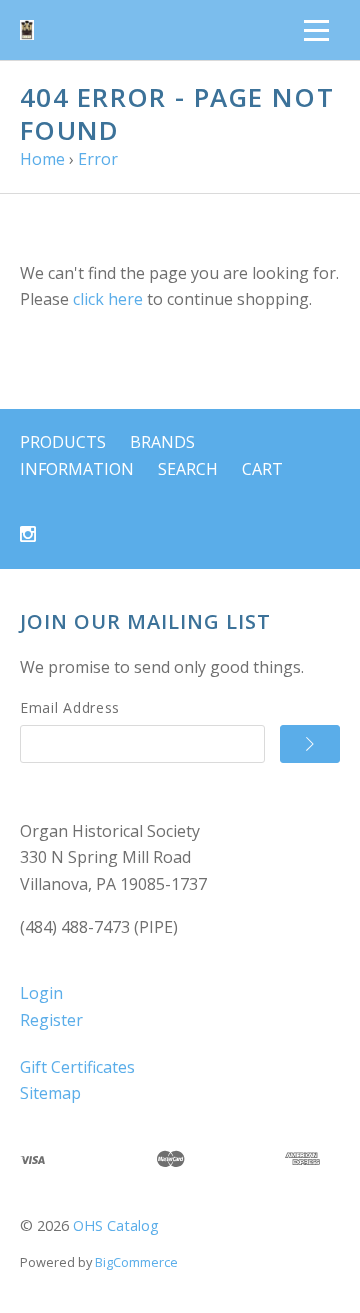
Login (41, 993)
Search (188, 469)
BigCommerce (136, 1262)
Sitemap (50, 1093)
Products (63, 442)
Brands (162, 442)
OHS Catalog (116, 1225)
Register (51, 1020)
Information (77, 469)
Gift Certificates (77, 1067)
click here (108, 299)
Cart (262, 469)
